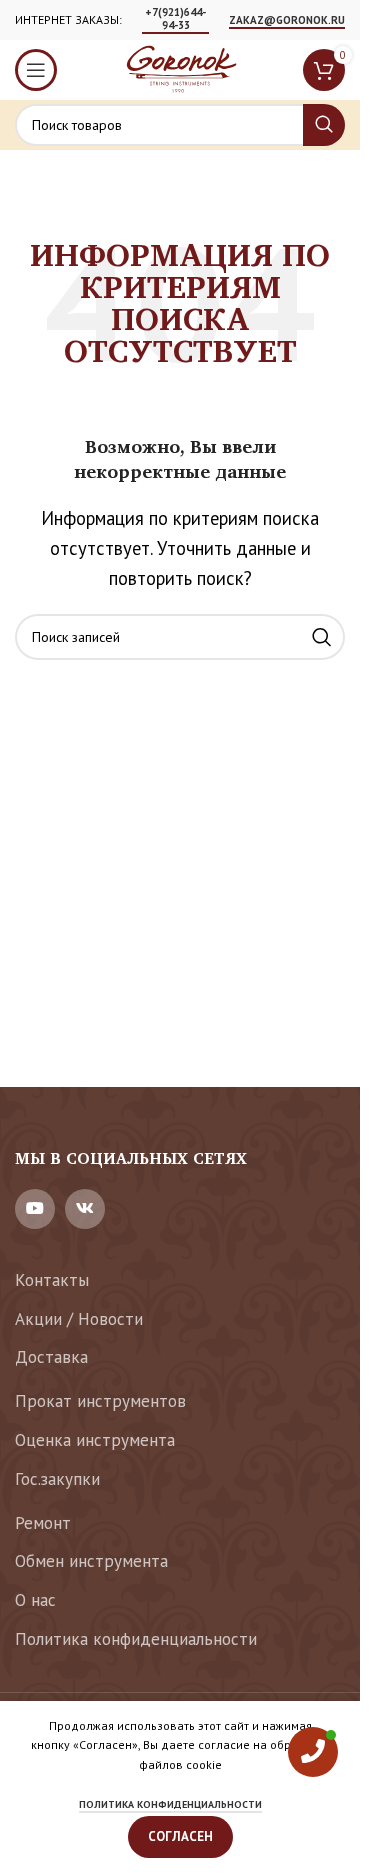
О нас (35, 1600)
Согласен (180, 1836)
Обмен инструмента (91, 1561)
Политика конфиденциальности (136, 1639)
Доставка (51, 1357)
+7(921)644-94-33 (175, 19)
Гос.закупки (57, 1479)
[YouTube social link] (35, 1209)
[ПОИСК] (324, 125)
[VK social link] (85, 1209)
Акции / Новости (79, 1319)
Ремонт (43, 1523)
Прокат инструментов (100, 1401)
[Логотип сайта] (180, 68)
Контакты (52, 1280)
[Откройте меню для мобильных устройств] (36, 70)
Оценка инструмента (95, 1440)
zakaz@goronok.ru (287, 20)
